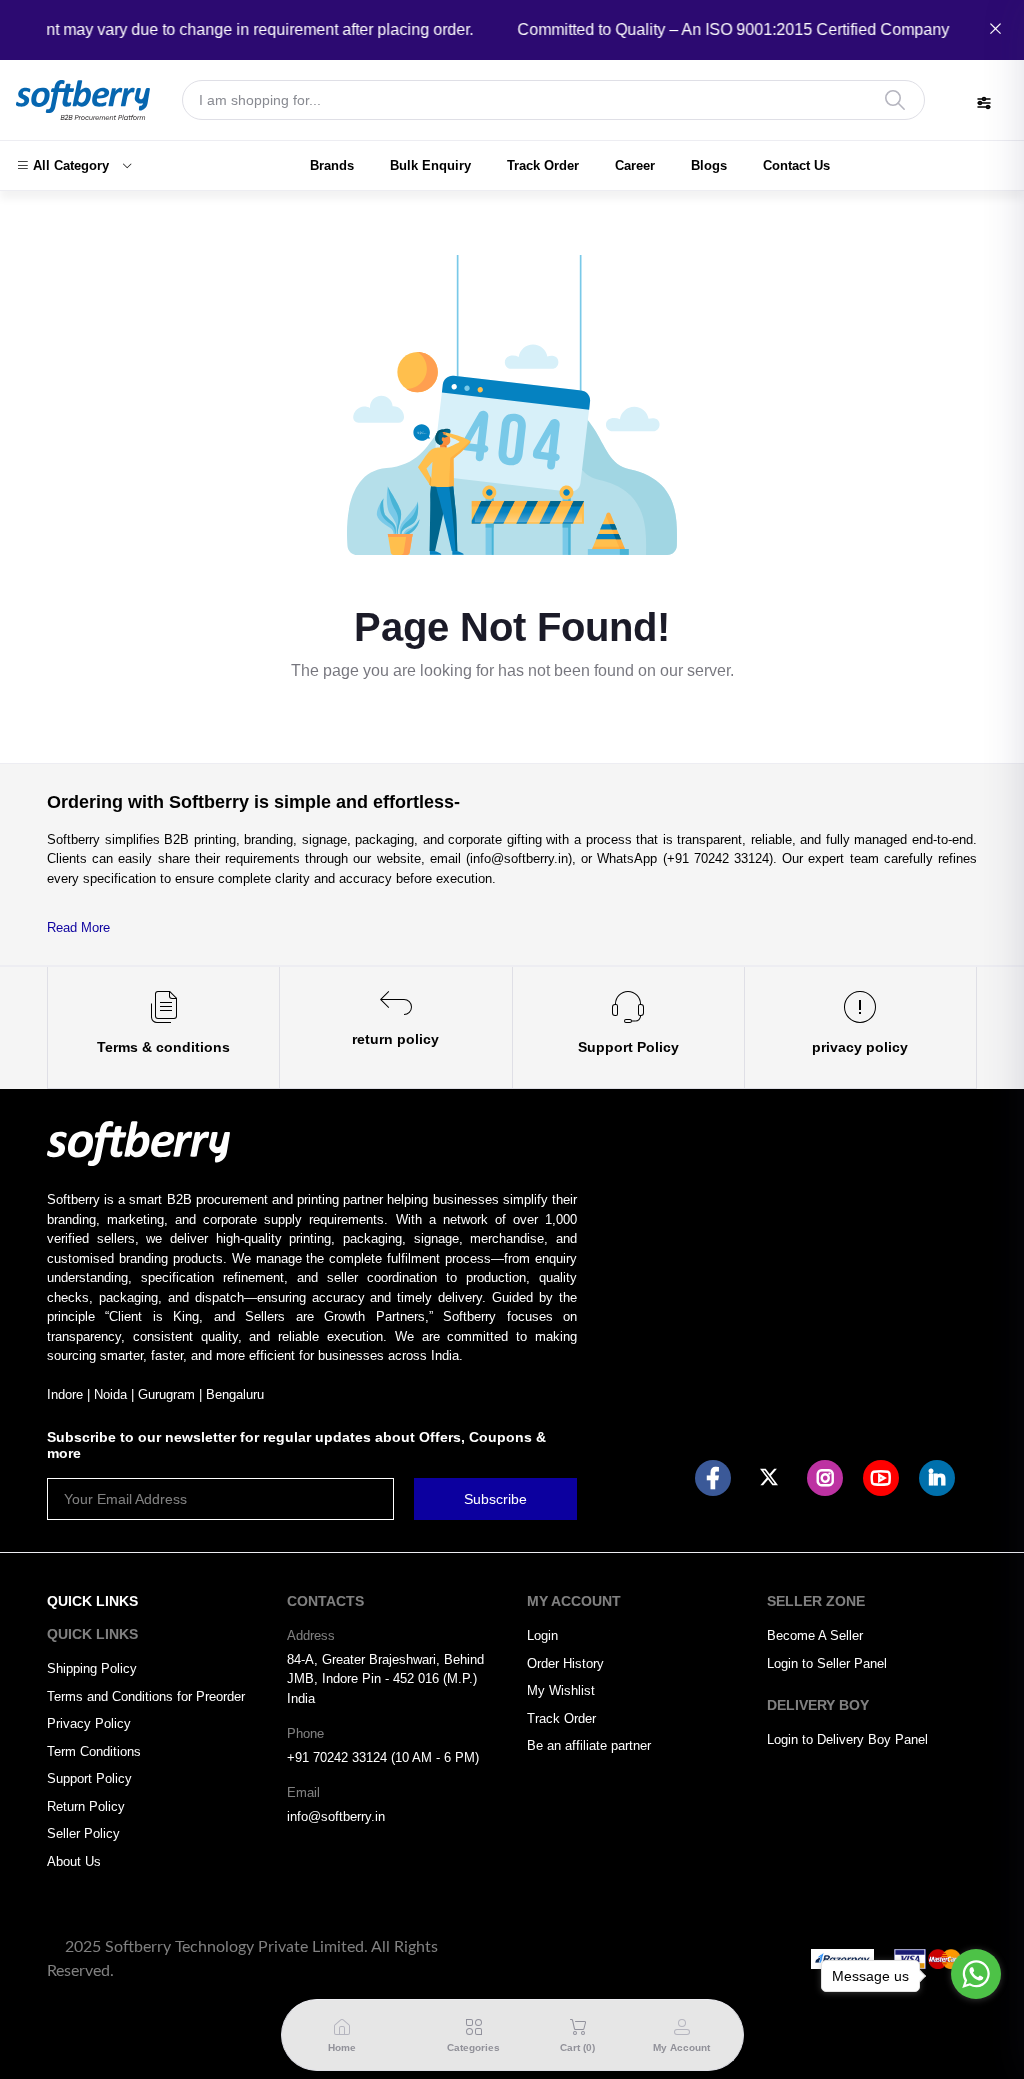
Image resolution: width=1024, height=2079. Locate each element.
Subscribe (495, 1499)
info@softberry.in (336, 1816)
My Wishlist (561, 1690)
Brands (332, 165)
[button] (74, 166)
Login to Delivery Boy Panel (847, 1739)
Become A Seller (815, 1635)
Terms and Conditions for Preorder (146, 1696)
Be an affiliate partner (589, 1745)
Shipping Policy (92, 1668)
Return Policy (86, 1806)
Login (542, 1635)
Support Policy (89, 1778)
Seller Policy (83, 1833)
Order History (565, 1663)
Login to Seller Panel (827, 1663)
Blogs (709, 165)
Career (635, 165)
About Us (74, 1861)
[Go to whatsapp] (976, 1974)
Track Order (543, 165)
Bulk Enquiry (430, 165)
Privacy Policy (89, 1723)
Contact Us (796, 165)
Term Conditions (94, 1751)
